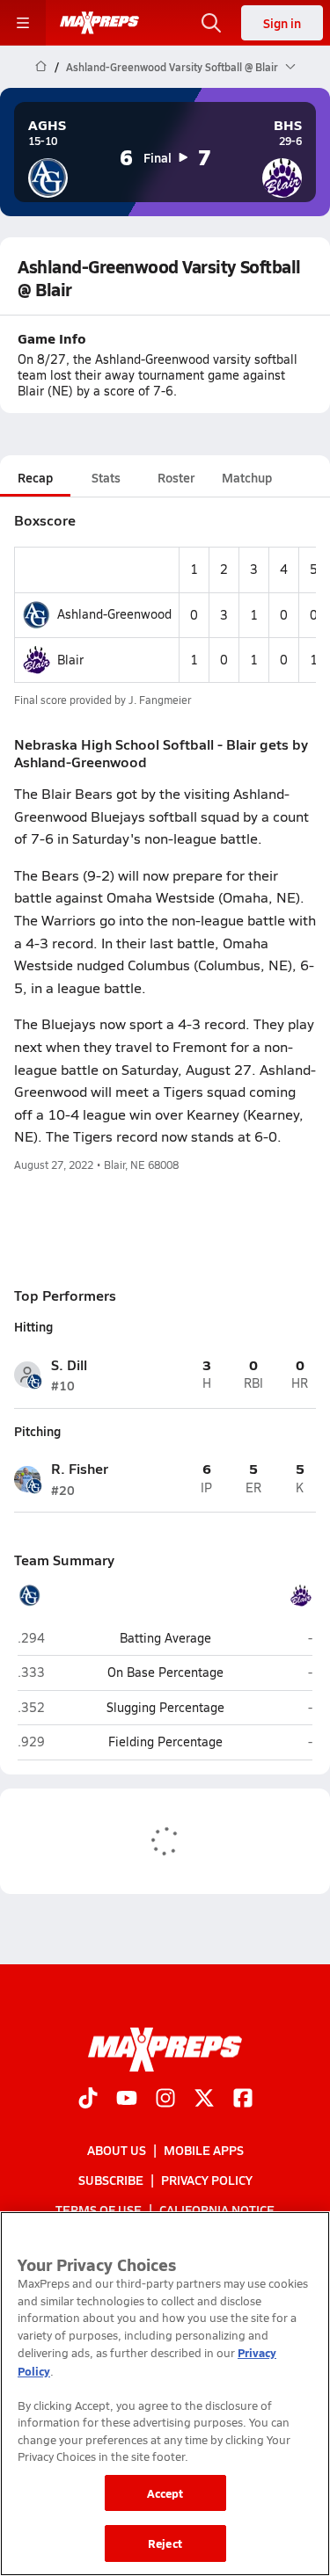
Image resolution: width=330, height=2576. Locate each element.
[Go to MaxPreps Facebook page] (243, 2099)
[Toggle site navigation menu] (23, 23)
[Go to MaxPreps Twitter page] (204, 2099)
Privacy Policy (207, 2180)
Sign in (282, 23)
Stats (106, 477)
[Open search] (211, 23)
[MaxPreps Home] (99, 23)
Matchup (247, 477)
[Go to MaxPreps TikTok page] (88, 2099)
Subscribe (111, 2180)
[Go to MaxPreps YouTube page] (127, 2099)
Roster (176, 477)
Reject (165, 2543)
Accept (165, 2493)
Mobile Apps (204, 2149)
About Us (117, 2149)
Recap (35, 477)
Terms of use (99, 2210)
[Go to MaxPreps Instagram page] (165, 2099)
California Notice (217, 2210)
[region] (165, 2394)
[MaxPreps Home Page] (41, 67)
